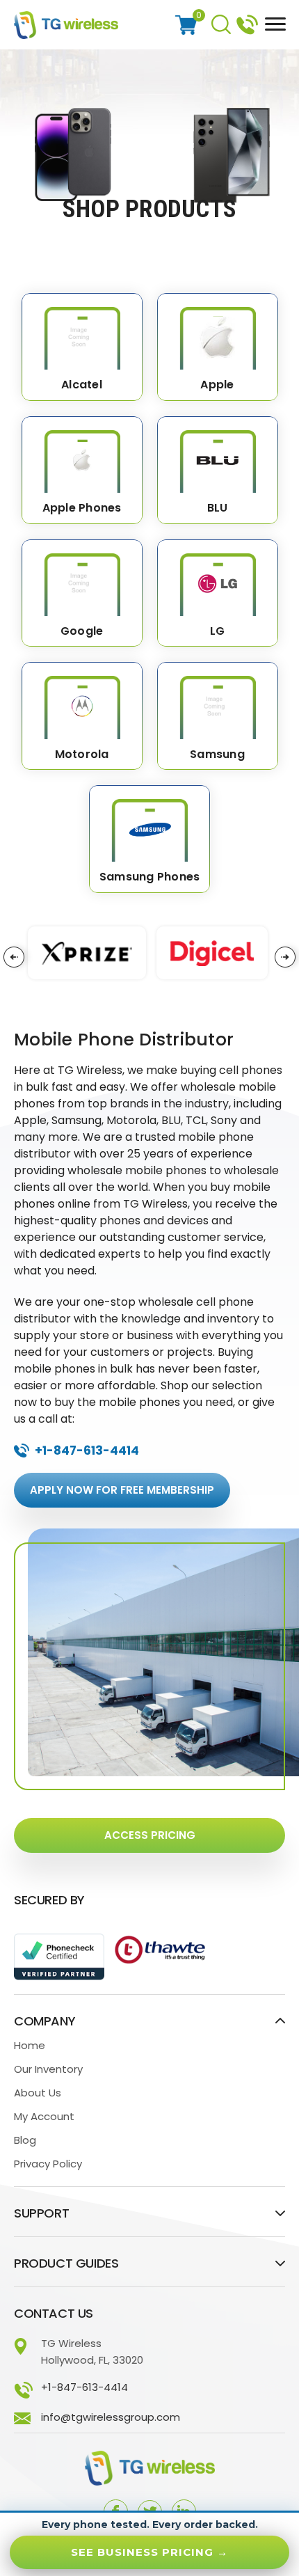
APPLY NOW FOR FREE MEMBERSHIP (122, 1490)
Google (82, 632)
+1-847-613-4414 (247, 23)
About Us (38, 2093)
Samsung (217, 755)
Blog (25, 2140)
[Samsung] (218, 700)
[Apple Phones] (82, 455)
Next (285, 957)
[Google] (82, 578)
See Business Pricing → (149, 2552)
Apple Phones (82, 508)
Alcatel (82, 385)
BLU (218, 508)
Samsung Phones (150, 877)
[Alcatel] (82, 331)
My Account (44, 2116)
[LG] (218, 578)
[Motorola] (82, 700)
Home (30, 2045)
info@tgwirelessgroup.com (111, 2417)
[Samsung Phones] (149, 823)
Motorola (82, 755)
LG (218, 632)
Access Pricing (150, 1835)
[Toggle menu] (272, 23)
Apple (217, 385)
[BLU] (218, 455)
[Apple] (218, 331)
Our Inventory (48, 2069)
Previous (14, 957)
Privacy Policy (48, 2164)
